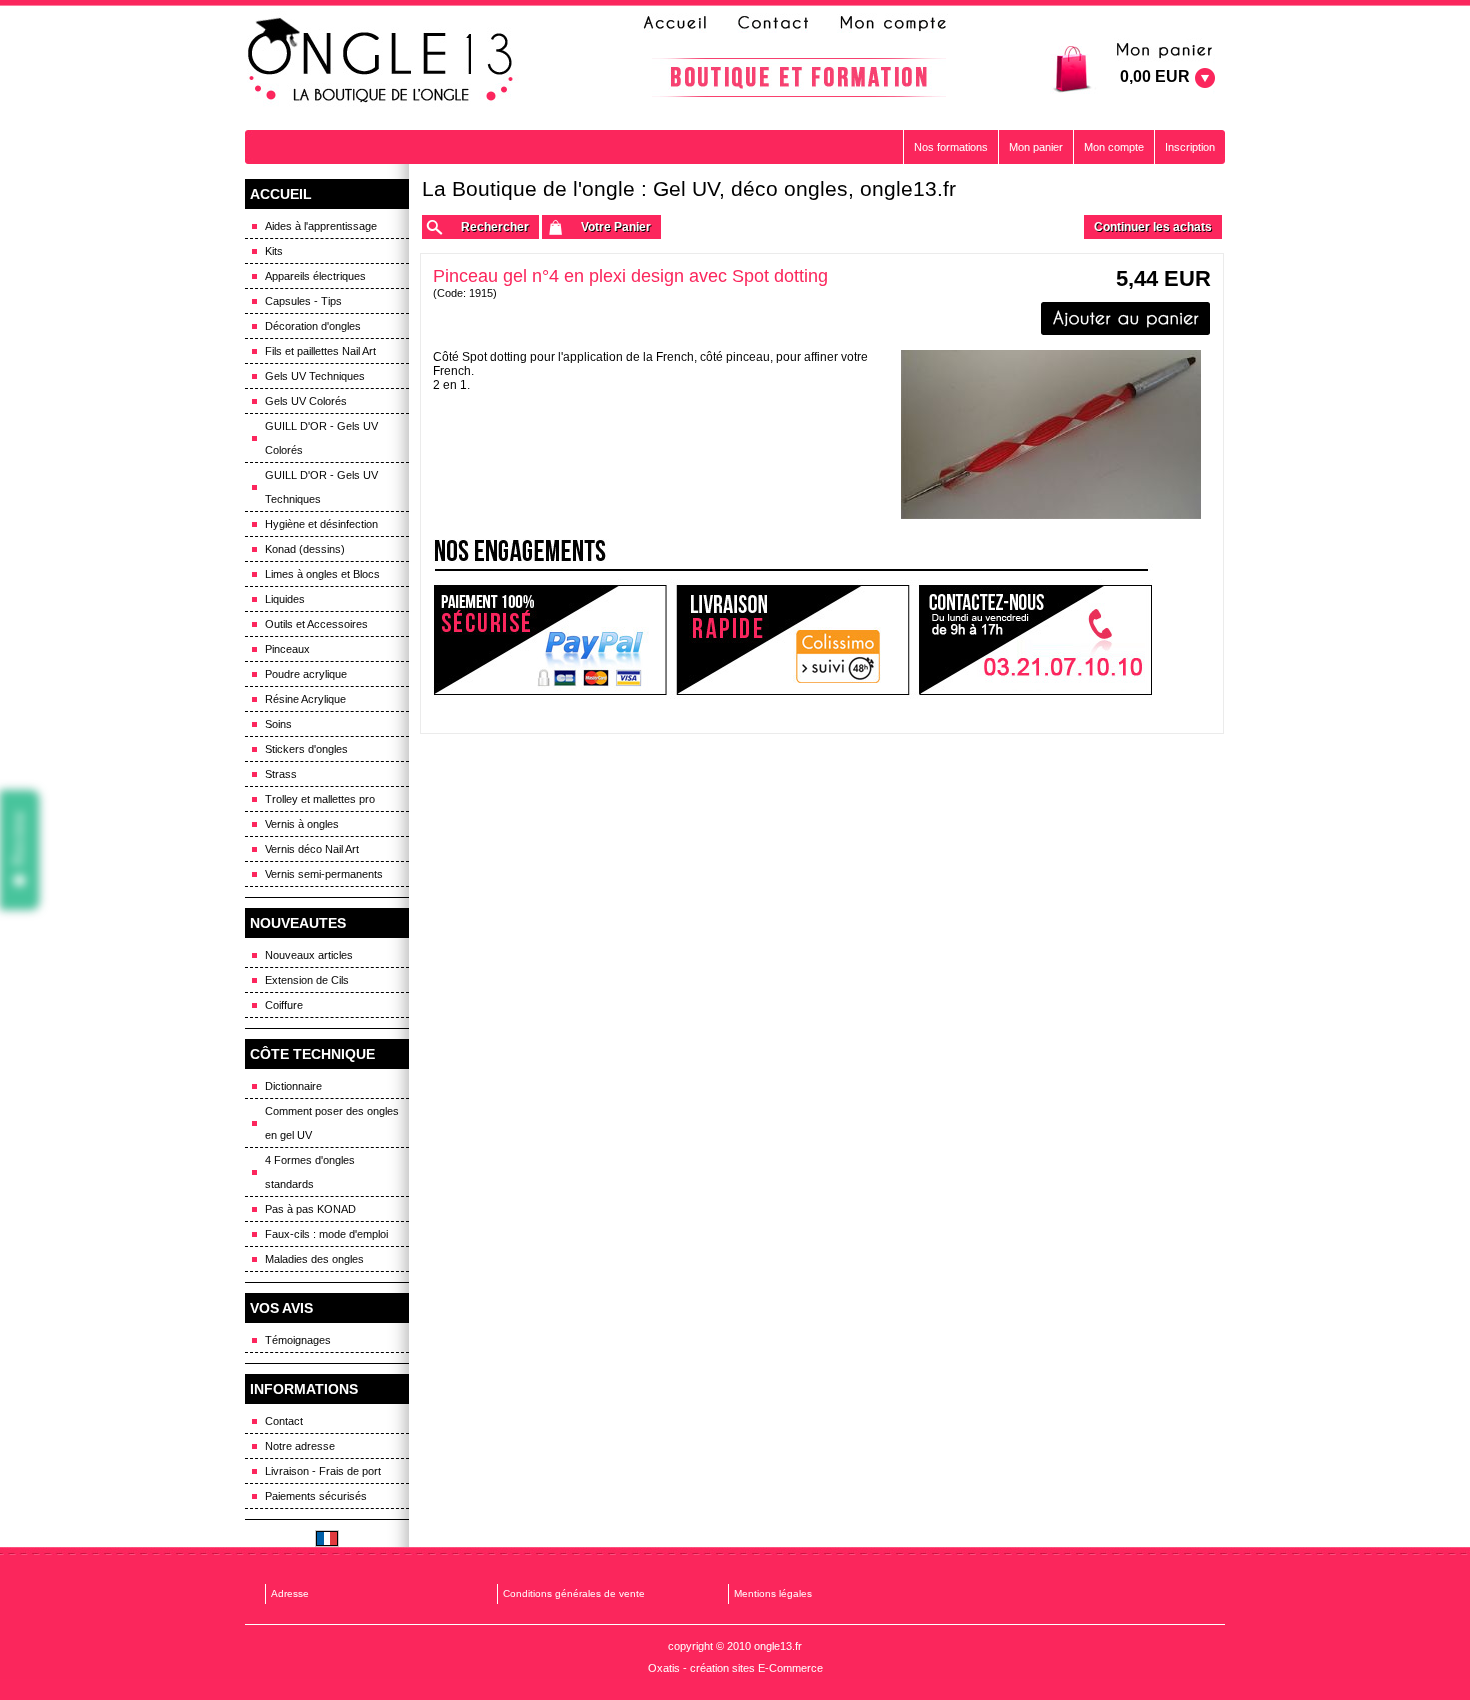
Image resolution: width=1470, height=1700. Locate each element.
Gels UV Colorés (306, 401)
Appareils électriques (315, 276)
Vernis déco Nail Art (312, 849)
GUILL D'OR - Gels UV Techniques (321, 487)
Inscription (1190, 147)
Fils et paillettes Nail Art (320, 351)
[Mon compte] (892, 23)
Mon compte (1114, 147)
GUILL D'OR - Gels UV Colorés (321, 438)
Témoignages (298, 1340)
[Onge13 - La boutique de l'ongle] (383, 61)
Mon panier (1036, 147)
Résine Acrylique (305, 699)
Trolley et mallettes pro (320, 799)
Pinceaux (287, 649)
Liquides (285, 599)
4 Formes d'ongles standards (310, 1172)
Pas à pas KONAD (310, 1209)
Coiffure (284, 1005)
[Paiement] (549, 640)
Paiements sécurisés (316, 1496)
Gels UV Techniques (315, 376)
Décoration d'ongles (313, 326)
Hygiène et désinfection (321, 524)
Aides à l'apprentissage (321, 226)
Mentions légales (773, 1593)
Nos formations (951, 147)
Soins (278, 724)
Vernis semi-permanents (324, 874)
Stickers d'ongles (306, 749)
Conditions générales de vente (574, 1593)
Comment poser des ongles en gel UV (332, 1123)
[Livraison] (793, 640)
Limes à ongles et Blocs (322, 574)
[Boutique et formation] (799, 78)
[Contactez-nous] (770, 23)
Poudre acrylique (306, 674)
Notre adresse (300, 1446)
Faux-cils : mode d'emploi (326, 1234)
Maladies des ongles (314, 1259)
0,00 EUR (1155, 76)
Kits (274, 251)
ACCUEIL (281, 194)
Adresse (290, 1593)
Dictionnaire (293, 1086)
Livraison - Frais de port (323, 1471)
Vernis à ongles (302, 824)
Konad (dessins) (305, 549)
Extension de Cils (307, 980)
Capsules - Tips (303, 301)
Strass (281, 774)
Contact (284, 1421)
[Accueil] (681, 23)
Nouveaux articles (309, 955)
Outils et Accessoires (316, 624)
